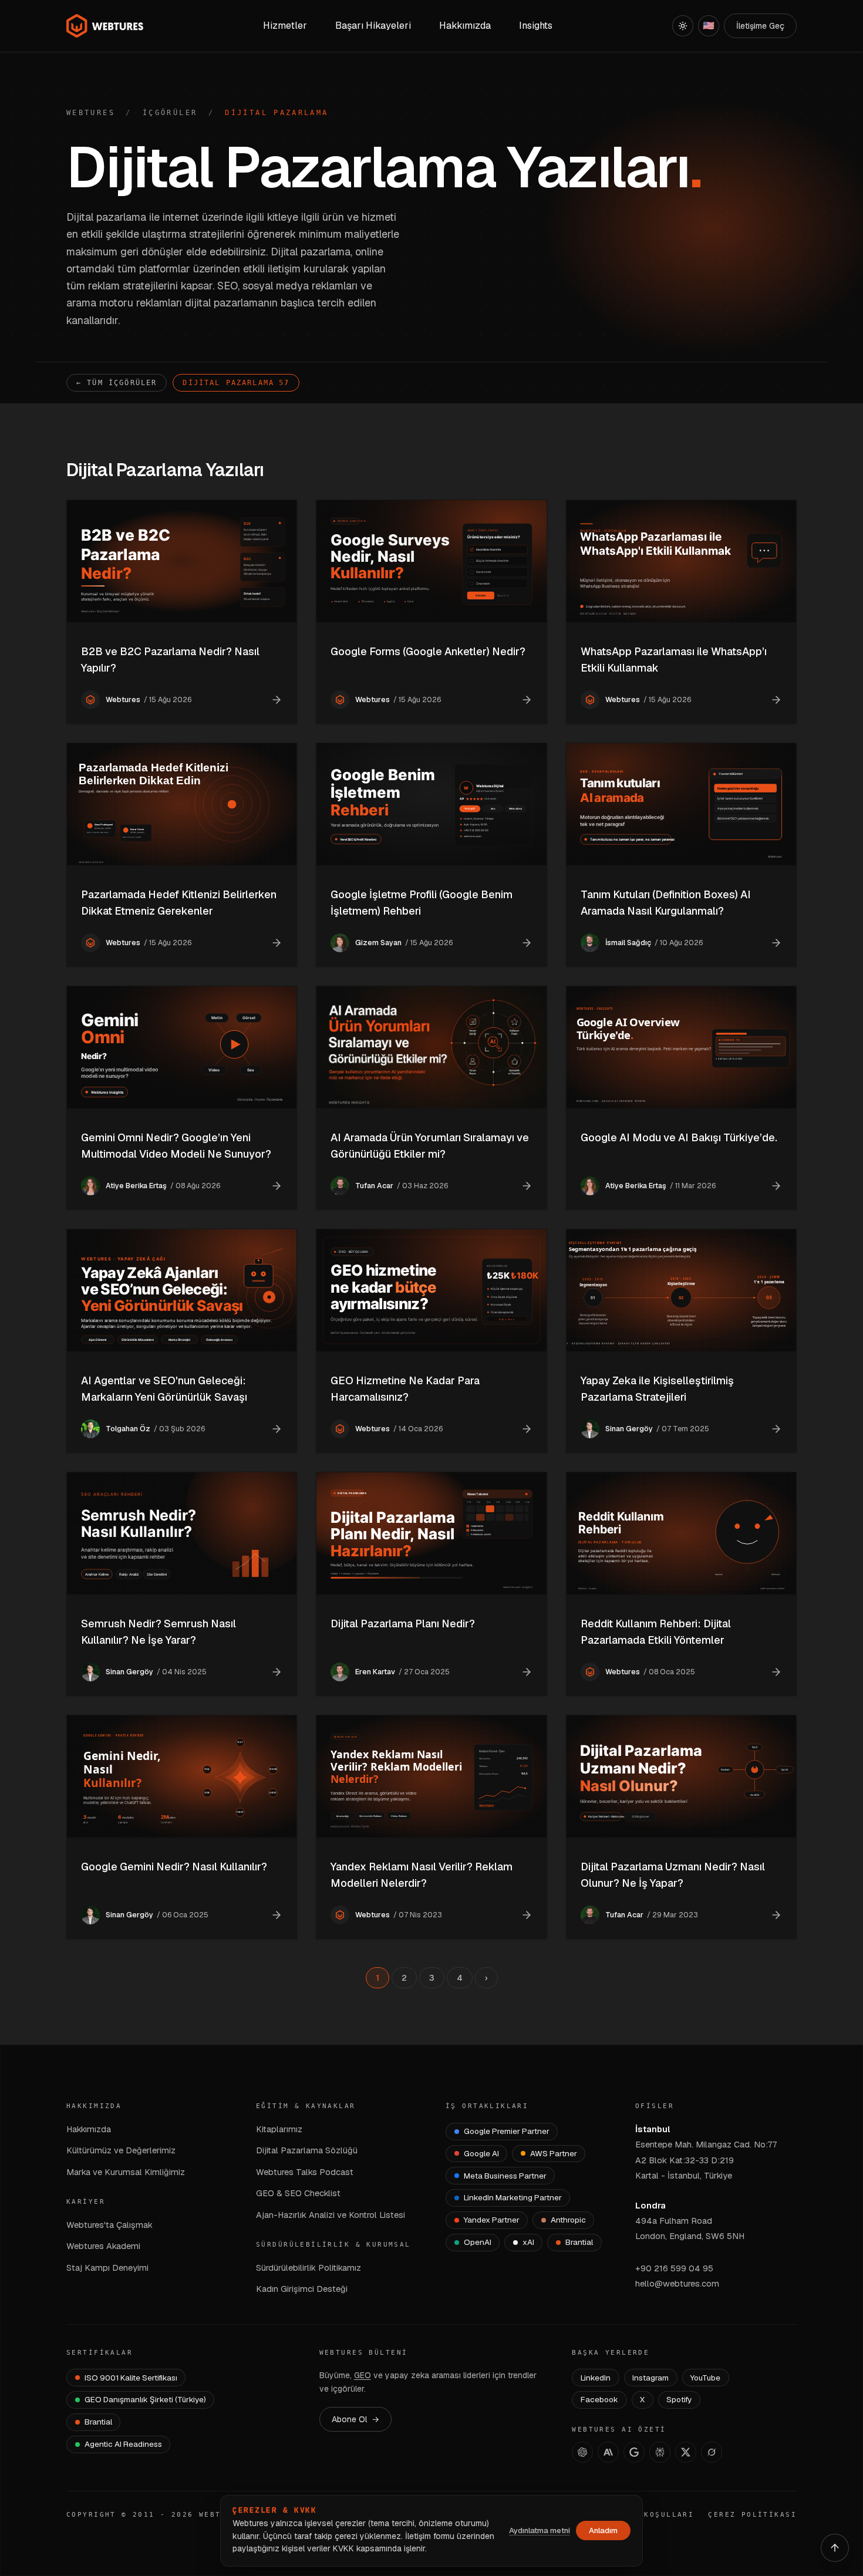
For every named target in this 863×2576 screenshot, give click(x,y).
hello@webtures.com (677, 2283)
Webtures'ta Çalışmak (109, 2225)
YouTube (705, 2378)
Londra (650, 2205)
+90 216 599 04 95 (674, 2268)
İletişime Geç (760, 26)
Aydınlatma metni (540, 2531)
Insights (536, 26)
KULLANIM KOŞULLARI (645, 2515)
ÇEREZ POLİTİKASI (752, 2515)
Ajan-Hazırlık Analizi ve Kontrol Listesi (331, 2215)
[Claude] (608, 2452)
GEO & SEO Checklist (298, 2193)
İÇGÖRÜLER (170, 113)
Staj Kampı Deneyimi (107, 2268)
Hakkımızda (89, 2129)
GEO (363, 2375)
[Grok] (712, 2452)
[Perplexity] (660, 2452)
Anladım (603, 2531)
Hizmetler (285, 26)
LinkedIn (596, 2378)
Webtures (91, 113)
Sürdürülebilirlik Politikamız (309, 2268)
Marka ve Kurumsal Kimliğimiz (126, 2172)
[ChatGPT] (582, 2452)
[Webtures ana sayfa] (105, 26)
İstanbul (653, 2129)
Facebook (599, 2399)
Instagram (650, 2378)
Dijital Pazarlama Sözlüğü (307, 2150)
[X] (686, 2452)
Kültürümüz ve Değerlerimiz (121, 2150)
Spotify (679, 2399)
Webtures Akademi (103, 2246)
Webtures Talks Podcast (305, 2172)
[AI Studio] (634, 2452)
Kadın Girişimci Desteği (302, 2289)
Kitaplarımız (279, 2129)
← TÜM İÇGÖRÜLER (117, 383)
